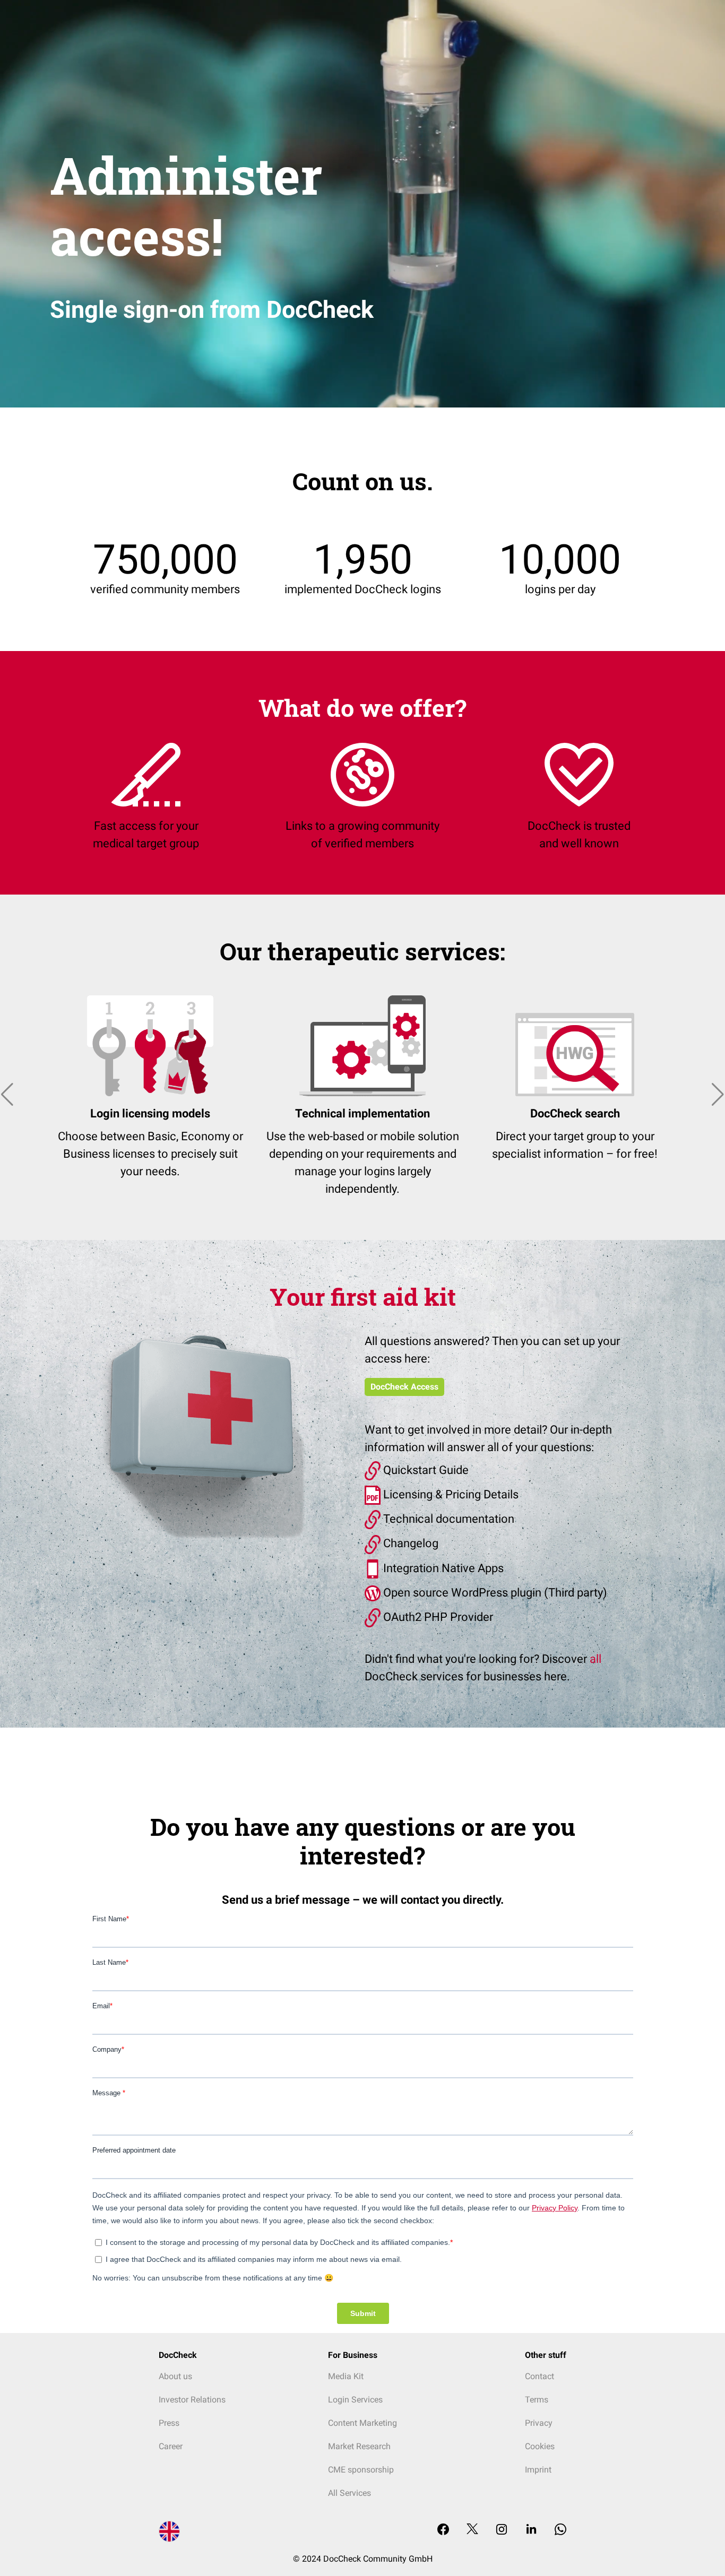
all (595, 1659)
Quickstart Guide (425, 1470)
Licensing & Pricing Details (450, 1494)
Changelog (409, 1543)
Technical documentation (447, 1519)
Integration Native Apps (442, 1568)
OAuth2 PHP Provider (437, 1617)
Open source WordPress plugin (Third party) (494, 1593)
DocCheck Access (404, 1387)
